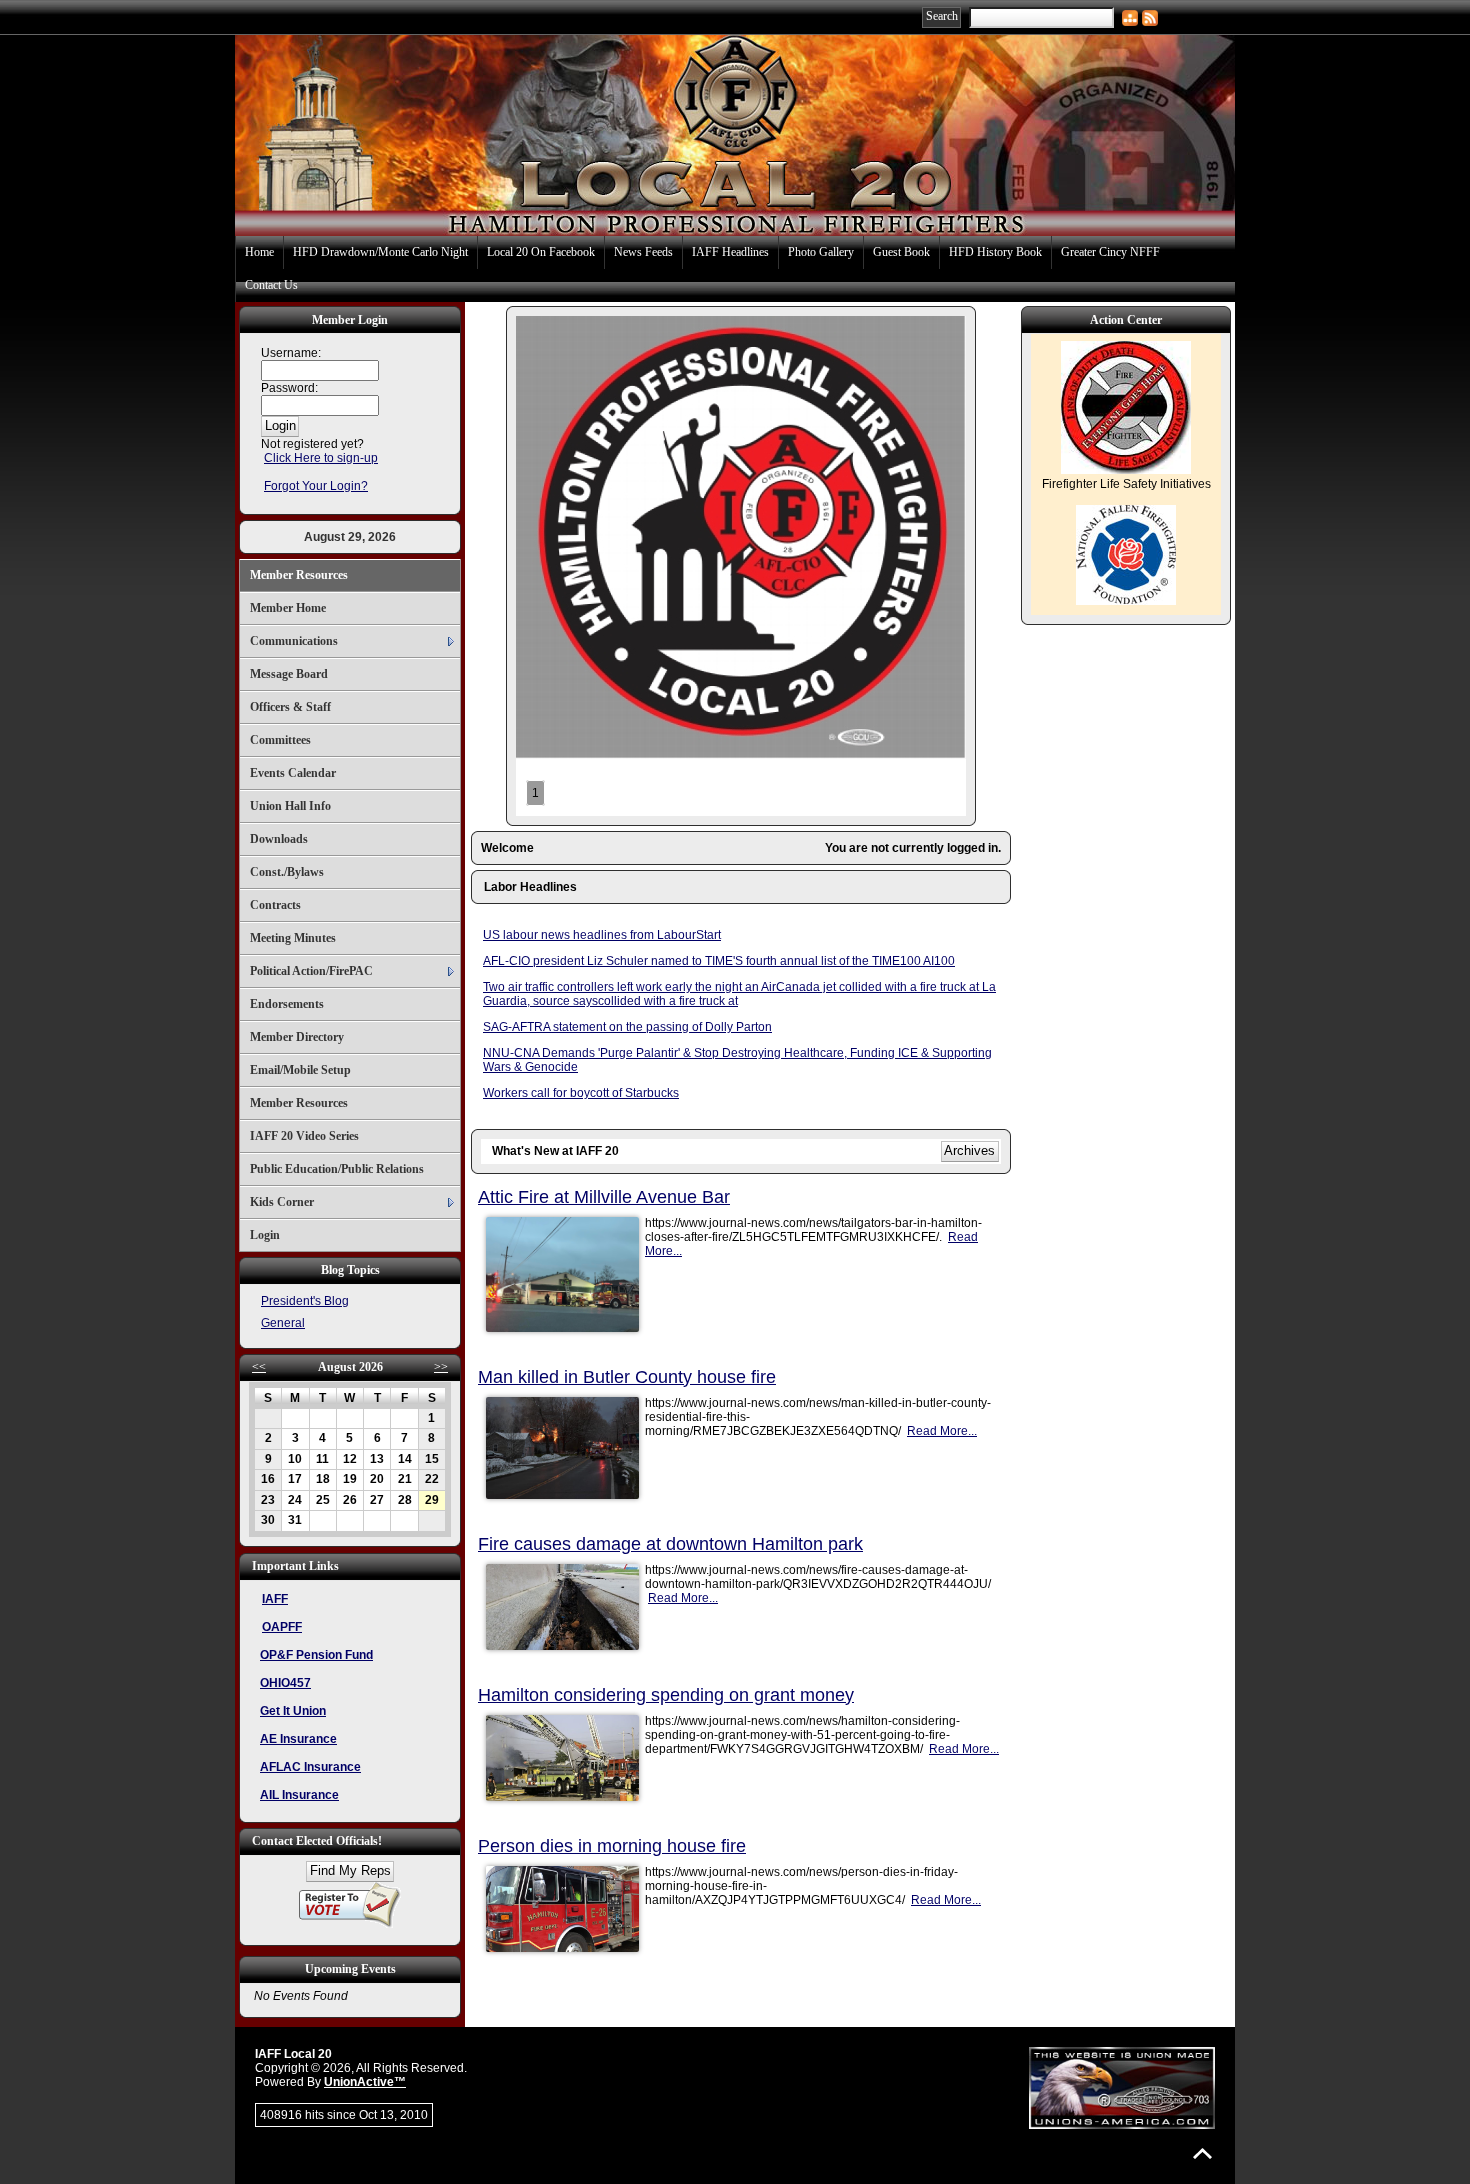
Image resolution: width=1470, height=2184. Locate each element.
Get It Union (293, 1711)
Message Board (289, 674)
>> (441, 1367)
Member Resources (299, 575)
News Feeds (643, 252)
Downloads (279, 839)
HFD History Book (995, 252)
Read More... (942, 1431)
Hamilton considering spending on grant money (666, 1695)
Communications (294, 641)
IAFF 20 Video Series (304, 1136)
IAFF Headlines (730, 252)
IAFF (275, 1599)
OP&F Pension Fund (316, 1655)
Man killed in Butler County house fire (627, 1377)
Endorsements (287, 1004)
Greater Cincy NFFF (1110, 252)
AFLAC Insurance (310, 1767)
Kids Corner (282, 1202)
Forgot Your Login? (316, 486)
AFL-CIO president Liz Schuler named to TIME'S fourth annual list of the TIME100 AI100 (719, 961)
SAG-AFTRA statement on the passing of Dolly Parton (627, 1027)
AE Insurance (298, 1739)
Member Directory (297, 1037)
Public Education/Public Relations (337, 1169)
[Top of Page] (1202, 2153)
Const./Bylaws (287, 872)
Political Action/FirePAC (311, 971)
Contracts (275, 905)
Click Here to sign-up (321, 458)
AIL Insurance (299, 1795)
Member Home (288, 608)
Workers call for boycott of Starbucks (581, 1093)
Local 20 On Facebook (541, 252)
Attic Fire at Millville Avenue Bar (604, 1197)
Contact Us (271, 285)
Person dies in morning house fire (612, 1846)
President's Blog (305, 1301)
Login (265, 1235)
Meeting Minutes (293, 938)
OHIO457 (285, 1683)
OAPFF (282, 1627)
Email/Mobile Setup (300, 1070)
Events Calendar (293, 773)
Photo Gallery (821, 252)
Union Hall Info (290, 806)
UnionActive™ (365, 2082)
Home (259, 252)
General (283, 1323)
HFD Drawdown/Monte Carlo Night (380, 252)
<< (259, 1367)
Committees (280, 740)
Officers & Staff (290, 707)
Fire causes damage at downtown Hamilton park (670, 1544)
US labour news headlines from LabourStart (602, 935)
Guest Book (901, 252)
